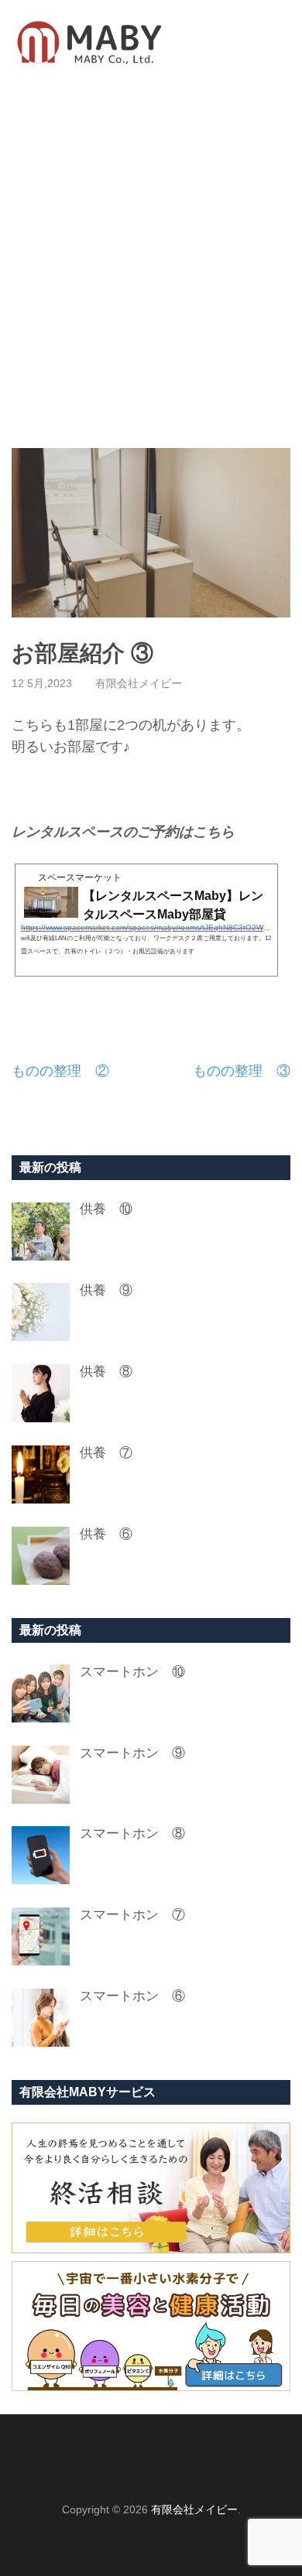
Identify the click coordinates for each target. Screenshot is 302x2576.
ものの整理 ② (60, 1071)
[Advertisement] (151, 266)
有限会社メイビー (139, 683)
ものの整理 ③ (242, 1071)
